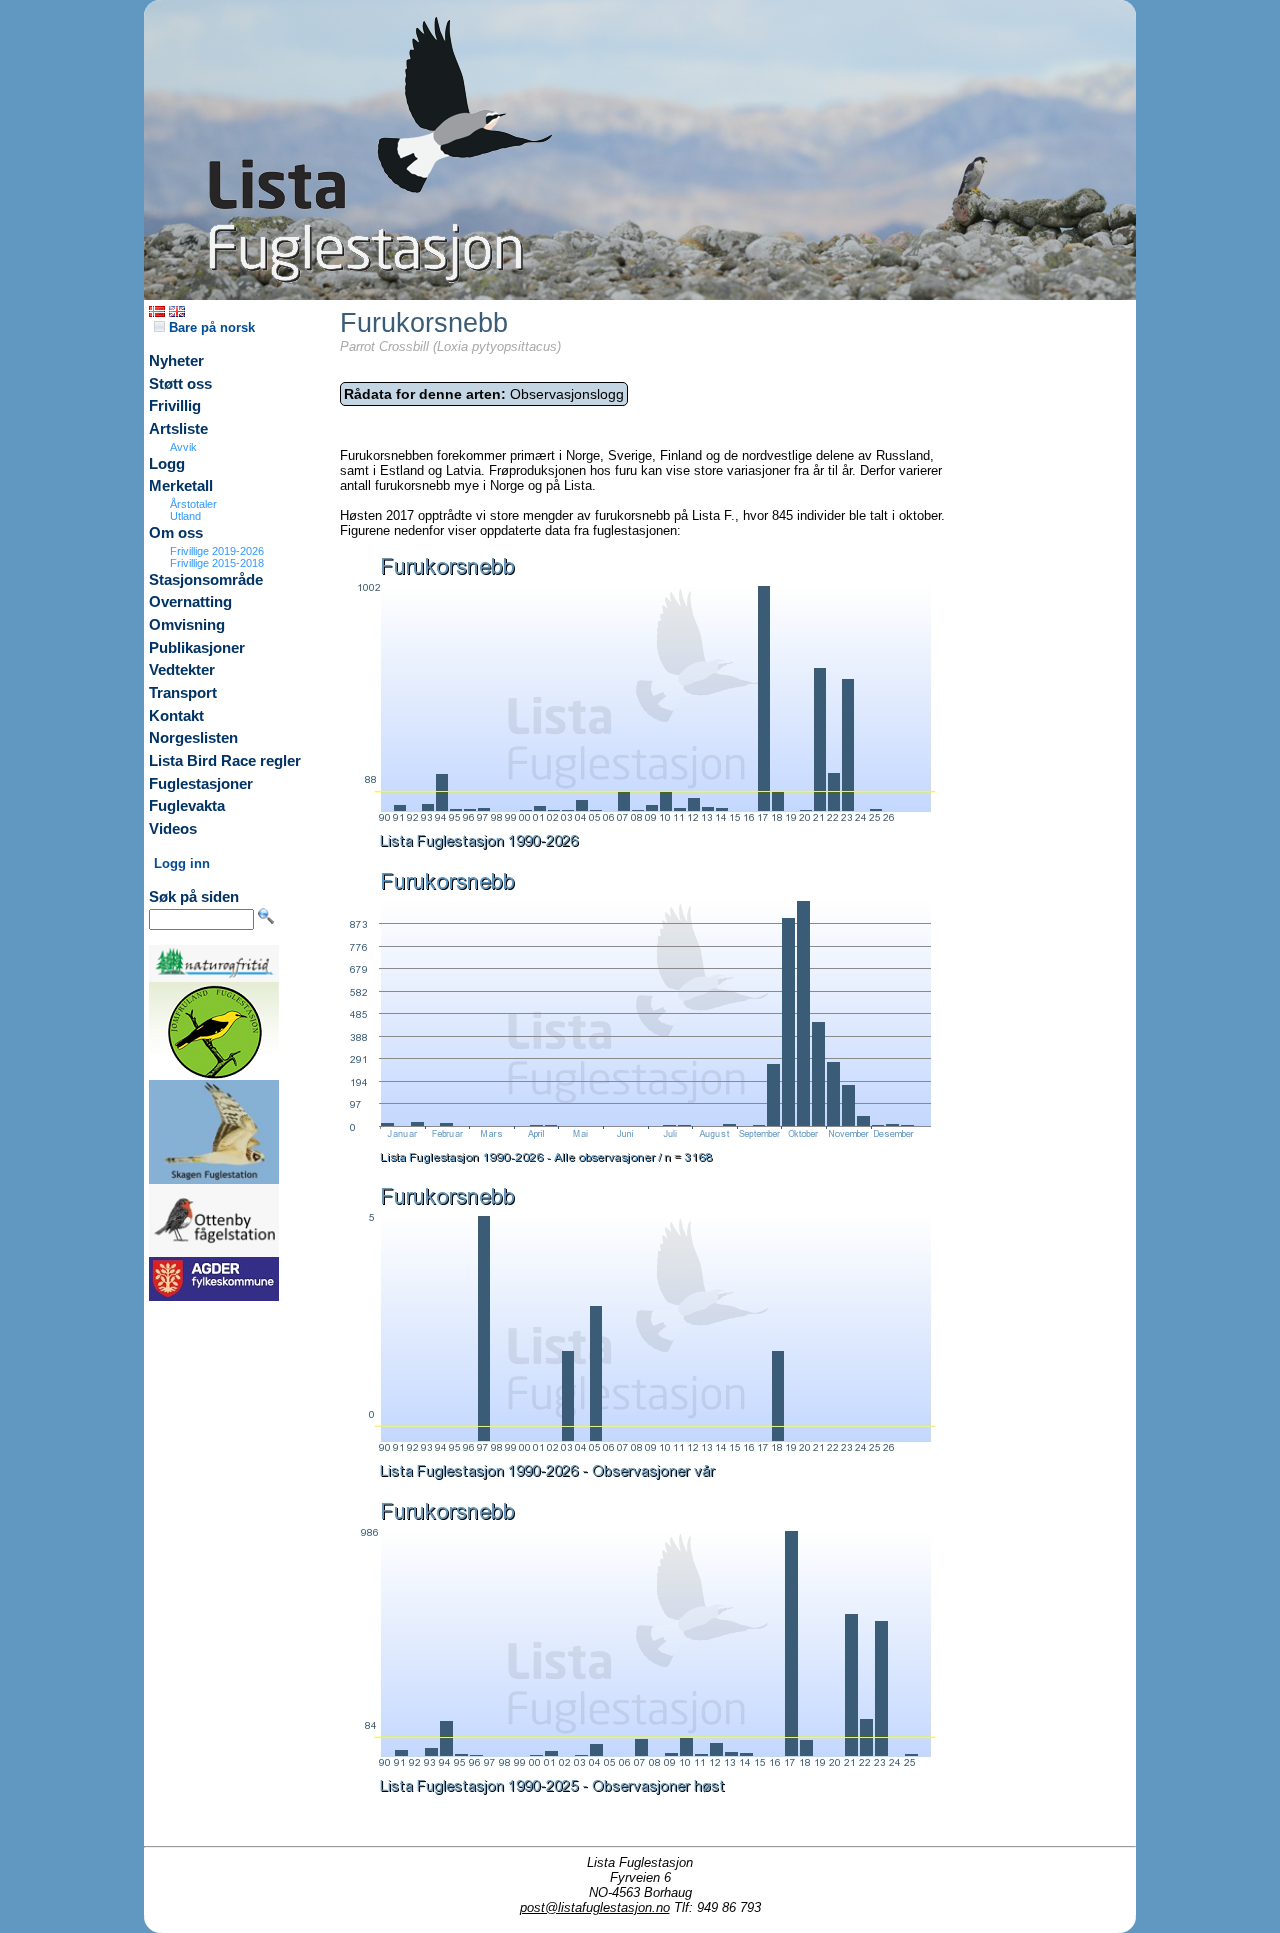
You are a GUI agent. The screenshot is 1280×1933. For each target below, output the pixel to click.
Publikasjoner (197, 648)
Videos (173, 829)
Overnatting (190, 602)
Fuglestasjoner (201, 784)
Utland (185, 516)
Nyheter (176, 361)
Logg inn (182, 863)
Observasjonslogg (484, 394)
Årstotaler (193, 504)
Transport (183, 693)
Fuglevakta (187, 806)
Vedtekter (182, 670)
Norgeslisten (193, 738)
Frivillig (175, 406)
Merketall (181, 486)
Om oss (176, 533)
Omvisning (187, 625)
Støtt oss (180, 384)
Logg (167, 464)
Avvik (183, 447)
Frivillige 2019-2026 (217, 551)
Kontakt (176, 716)
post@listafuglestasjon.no (595, 1907)
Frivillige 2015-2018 (217, 563)
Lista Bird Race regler (225, 761)
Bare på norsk (210, 327)
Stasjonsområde (206, 580)
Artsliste (178, 429)
